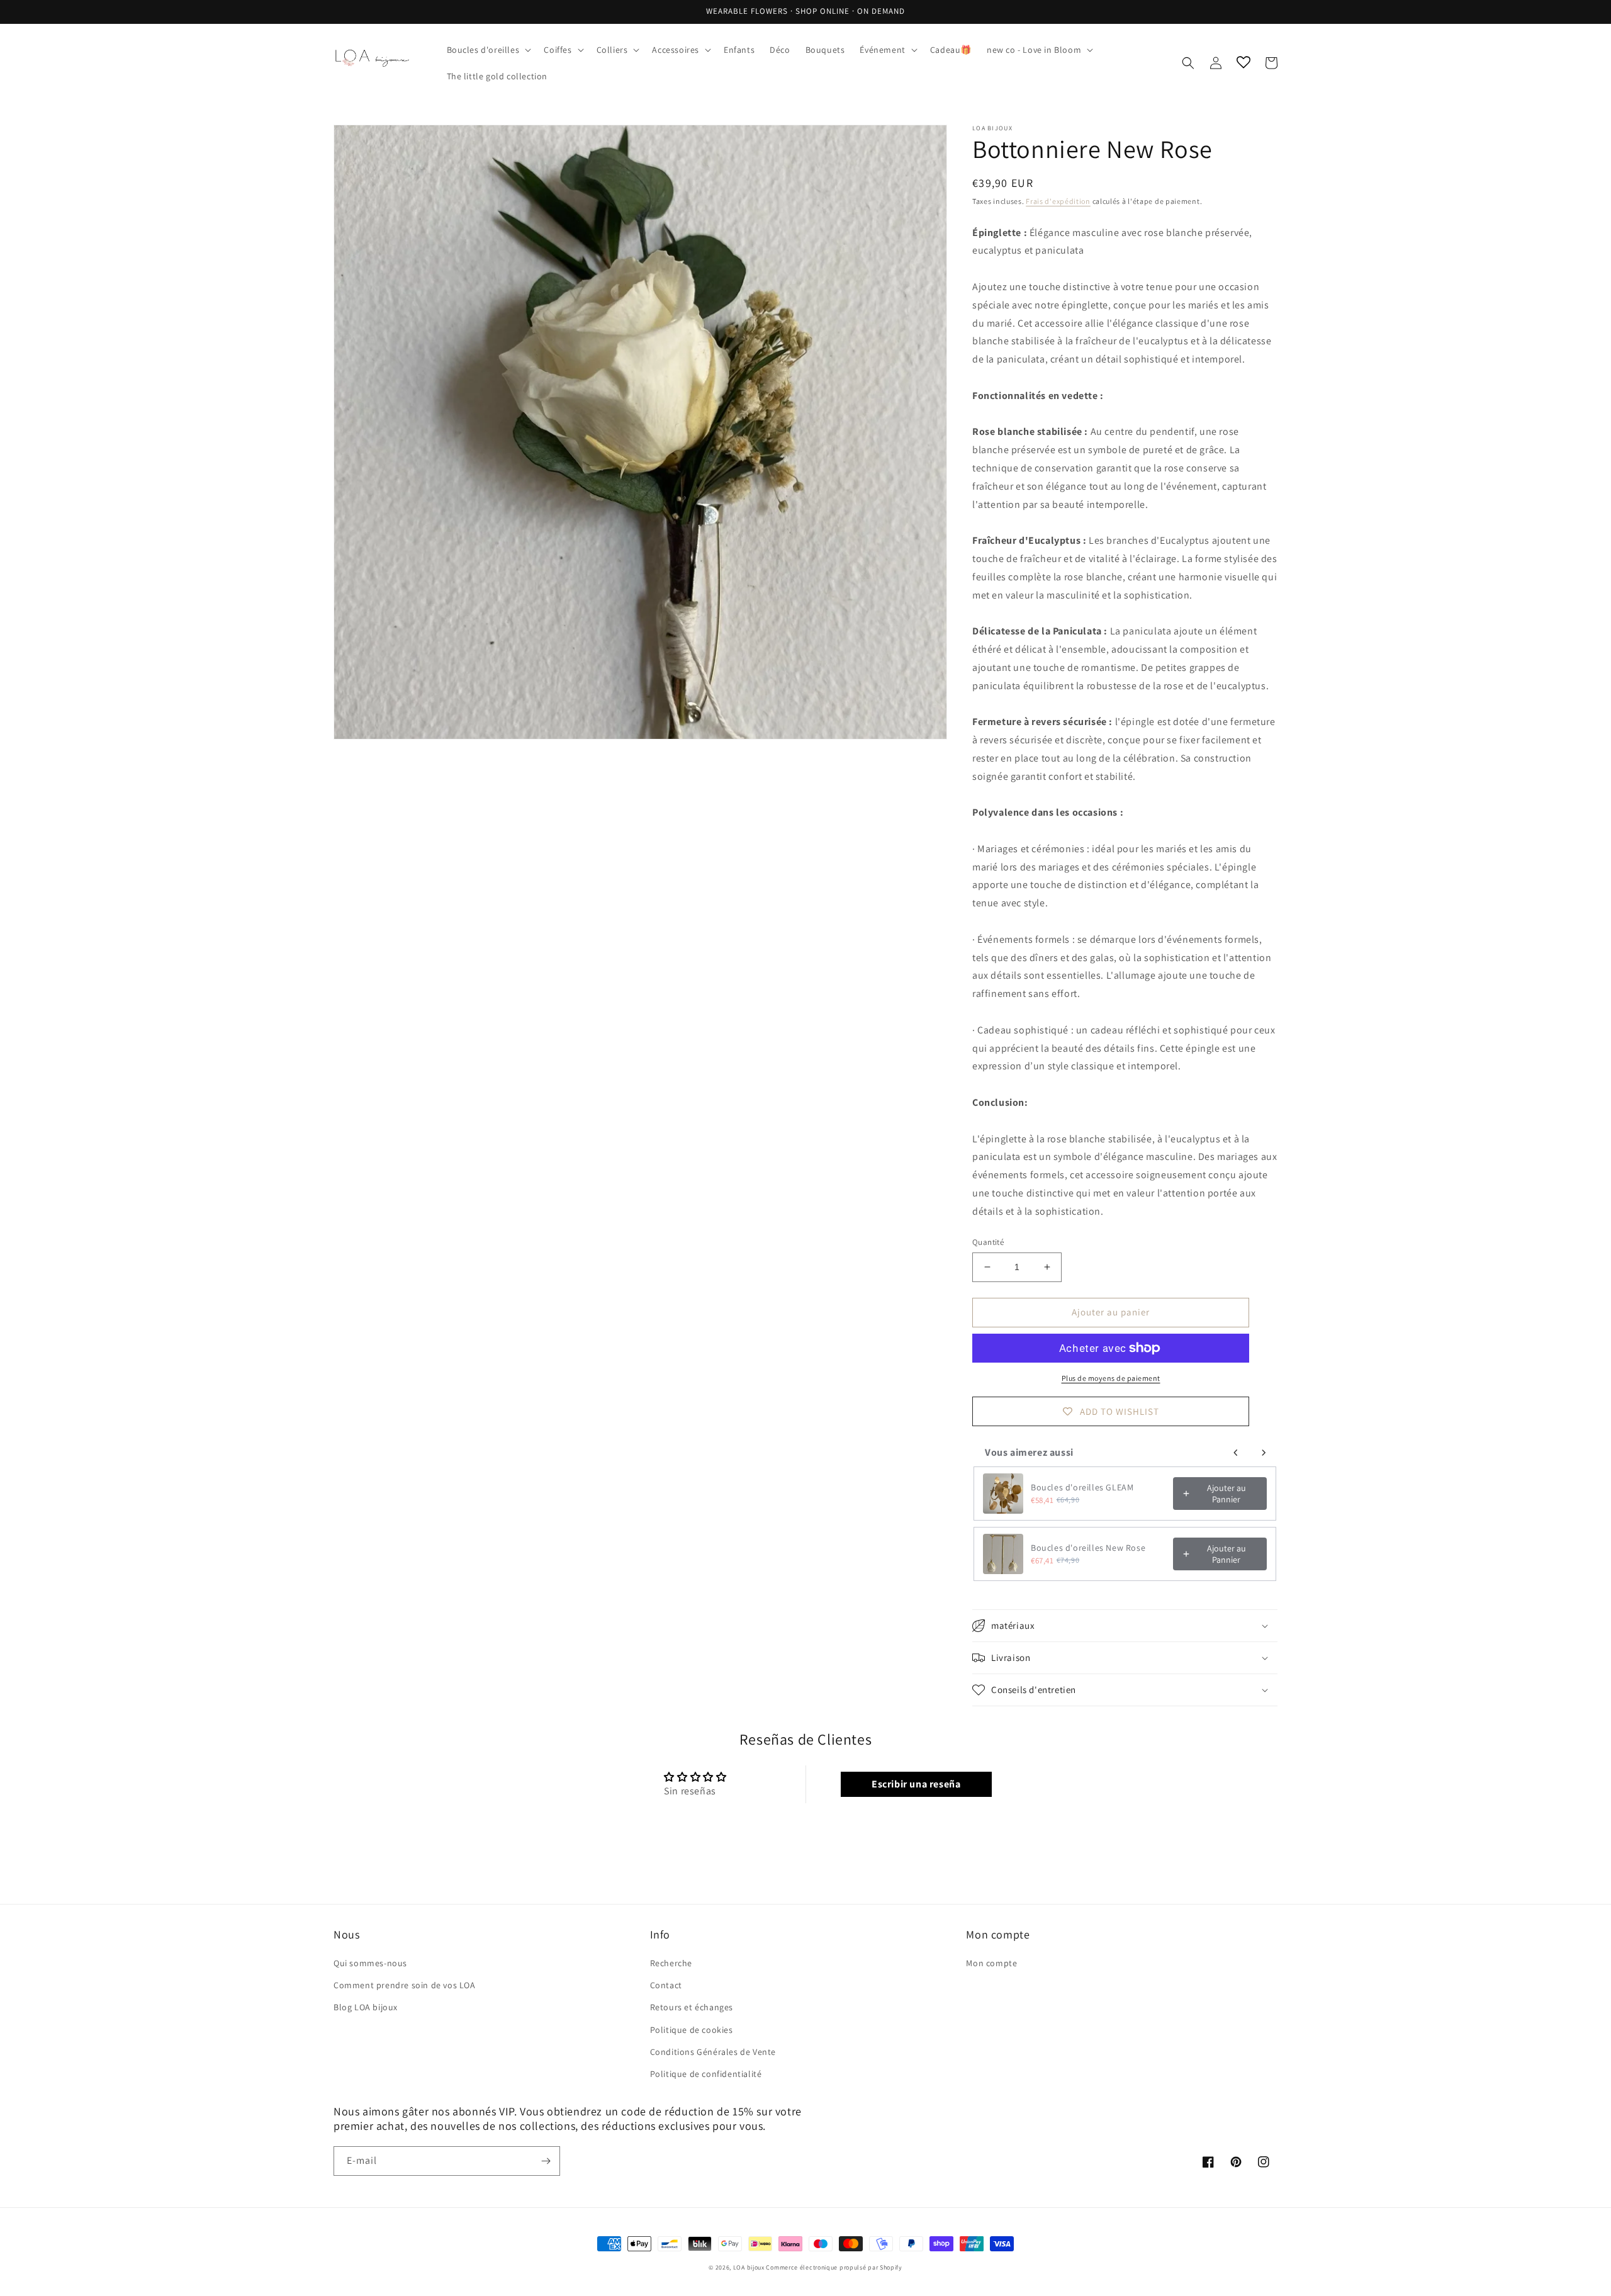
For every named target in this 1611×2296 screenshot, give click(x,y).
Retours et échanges (692, 2007)
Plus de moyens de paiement (1111, 1378)
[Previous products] (1236, 1453)
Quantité (988, 1242)
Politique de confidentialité (706, 2074)
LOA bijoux (750, 2267)
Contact (666, 1985)
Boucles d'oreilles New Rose (1088, 1548)
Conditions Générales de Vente (713, 2052)
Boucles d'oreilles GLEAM (1082, 1487)
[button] (488, 50)
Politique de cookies (692, 2030)
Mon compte (991, 1963)
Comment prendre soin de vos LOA (405, 1985)
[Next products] (1264, 1453)
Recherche (671, 1963)
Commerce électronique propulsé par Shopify (834, 2267)
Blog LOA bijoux (366, 2007)
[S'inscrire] (546, 2161)
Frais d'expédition (1058, 201)
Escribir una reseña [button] (916, 1784)
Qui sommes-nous (370, 1963)
